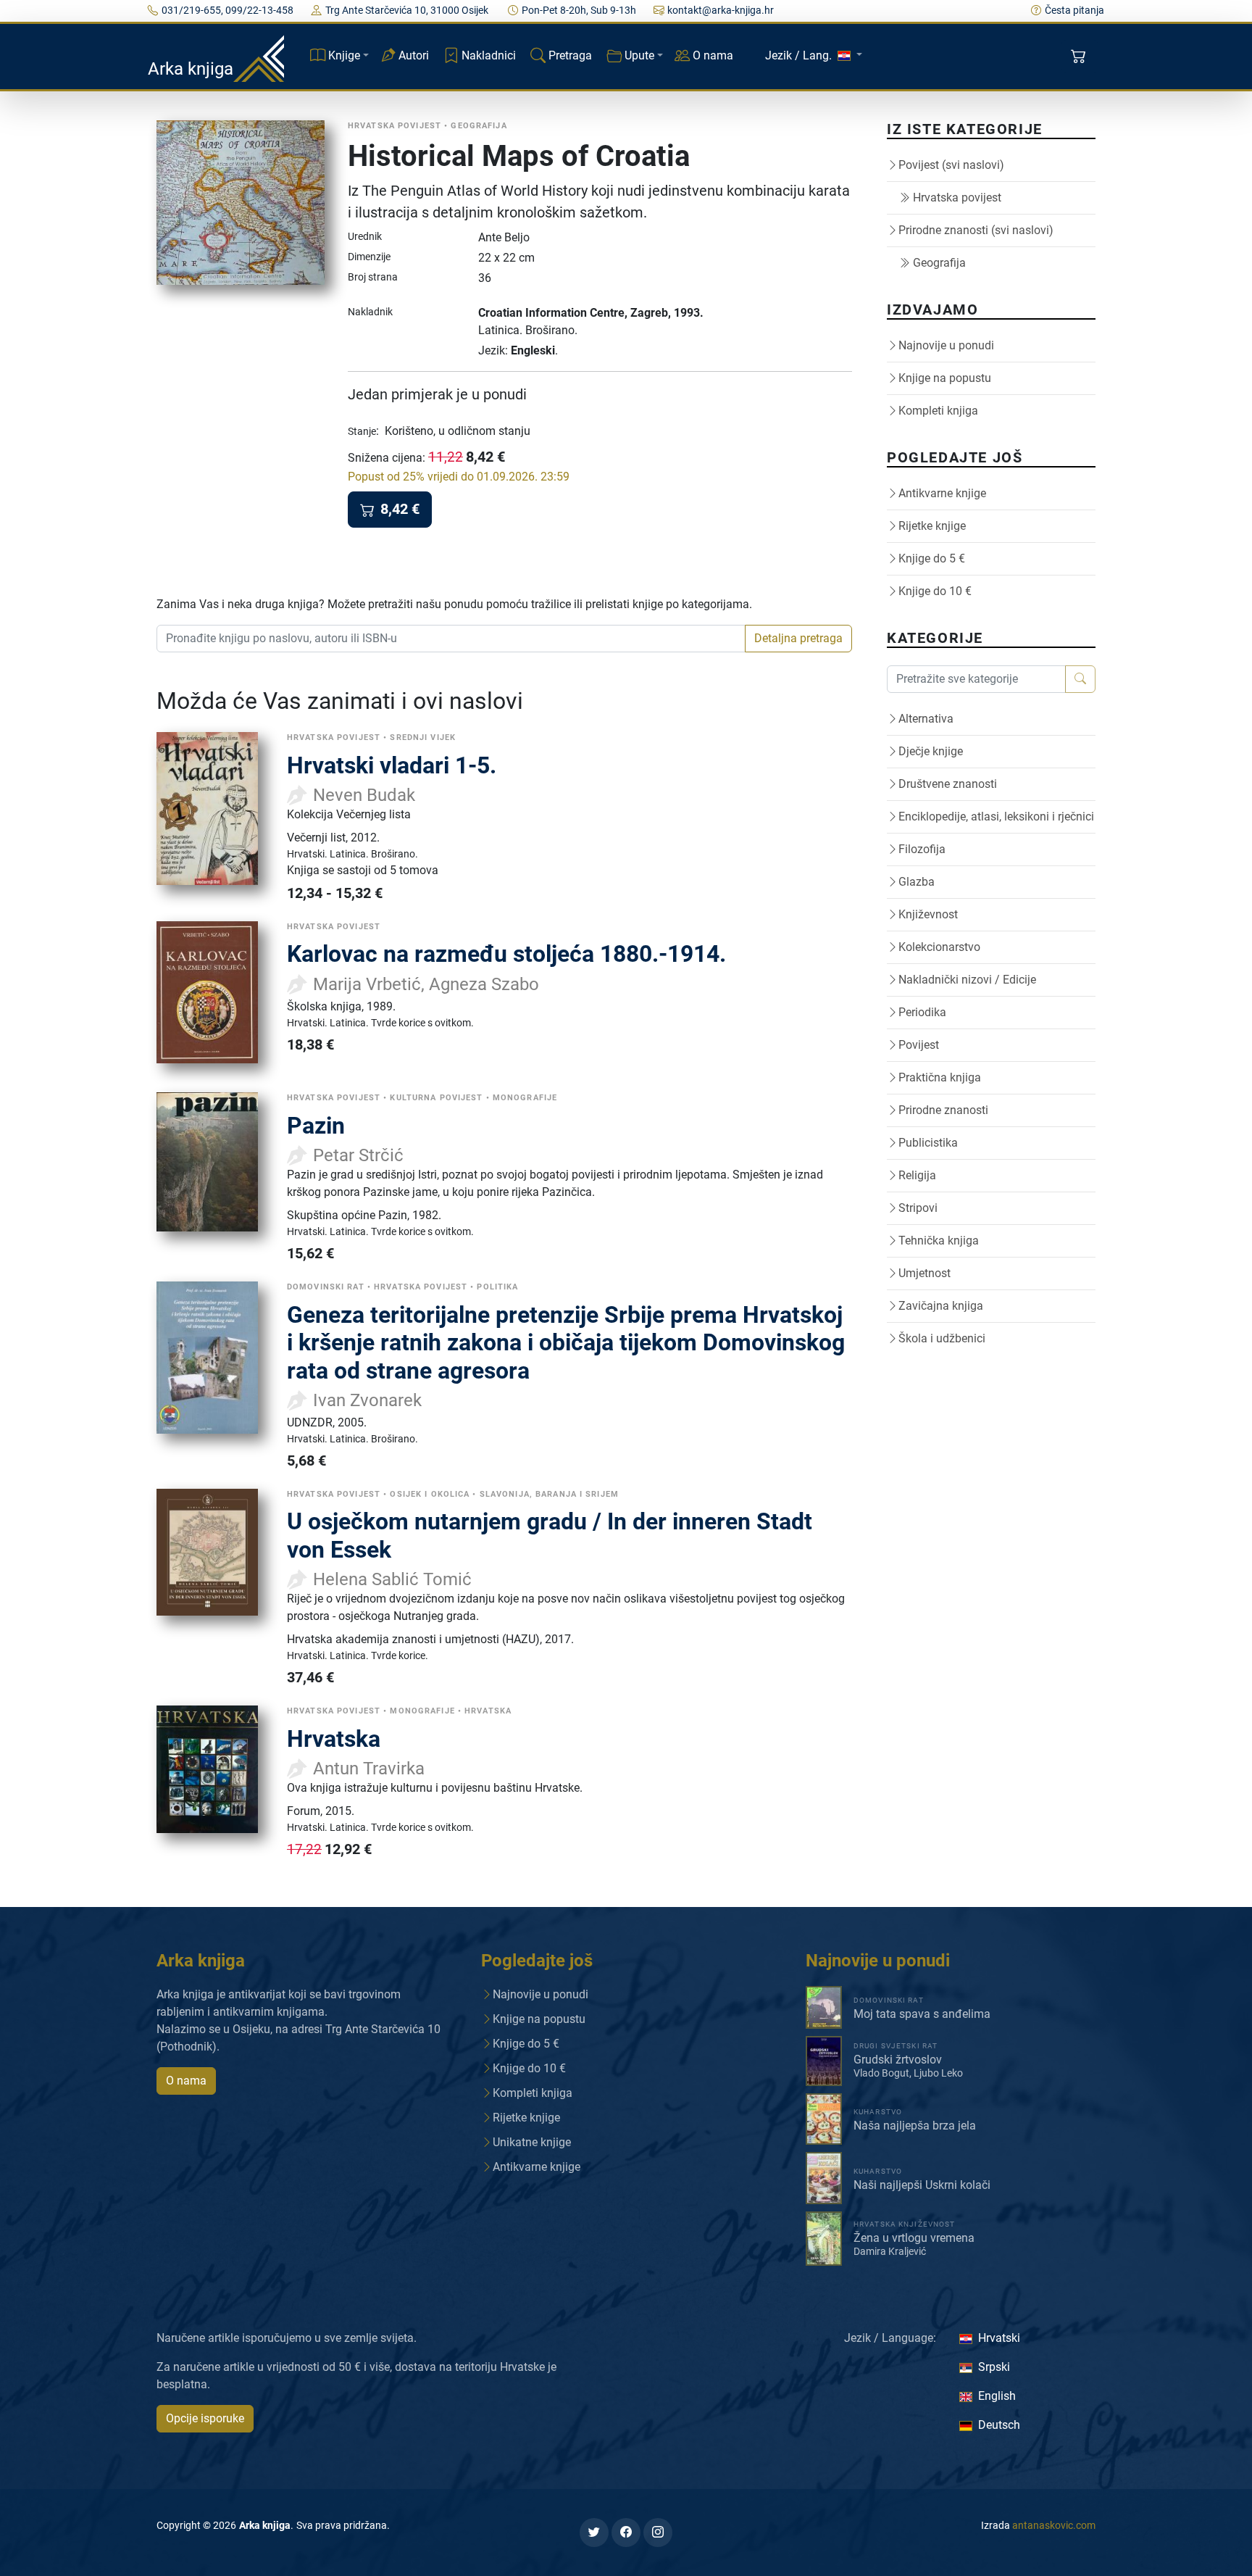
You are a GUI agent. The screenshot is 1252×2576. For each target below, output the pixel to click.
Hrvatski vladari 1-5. (392, 765)
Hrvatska (334, 1739)
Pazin (316, 1126)
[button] (1080, 57)
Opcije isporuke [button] (205, 2418)
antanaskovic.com (1054, 2525)
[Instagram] (658, 2533)
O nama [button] (186, 2081)
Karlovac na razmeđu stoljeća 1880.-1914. (506, 954)
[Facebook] (626, 2533)
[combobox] (451, 639)
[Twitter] (594, 2533)
